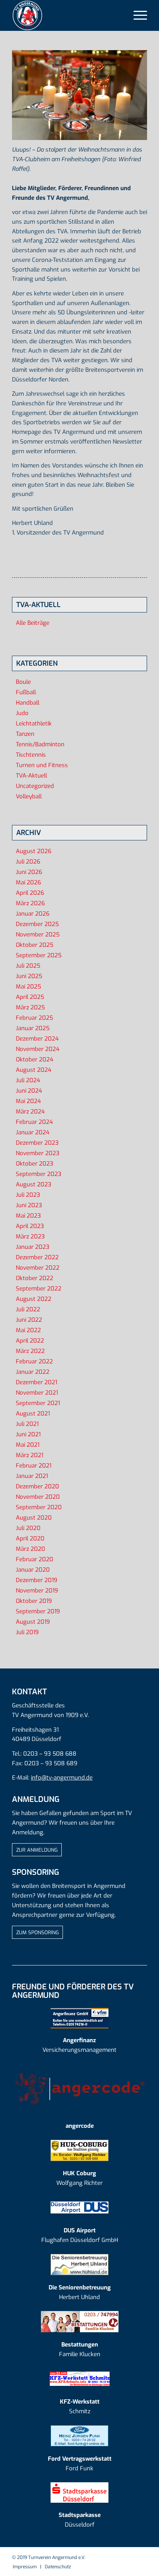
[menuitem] (136, 15)
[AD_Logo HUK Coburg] (79, 2150)
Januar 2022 (33, 1372)
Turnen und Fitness (42, 765)
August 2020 (34, 1518)
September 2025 (39, 955)
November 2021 (37, 1393)
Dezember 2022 (37, 1257)
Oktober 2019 (34, 1601)
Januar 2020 (33, 1570)
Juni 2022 (29, 1320)
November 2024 (38, 1049)
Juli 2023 (28, 1195)
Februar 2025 (34, 1018)
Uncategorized (35, 786)
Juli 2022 (28, 1309)
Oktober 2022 (35, 1278)
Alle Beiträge (33, 623)
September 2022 (39, 1289)
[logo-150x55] (79, 2089)
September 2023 (39, 1174)
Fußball (26, 692)
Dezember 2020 (37, 1486)
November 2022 (38, 1268)
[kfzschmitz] (80, 2379)
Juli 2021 (27, 1424)
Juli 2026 (28, 862)
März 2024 (30, 1112)
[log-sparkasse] (79, 2492)
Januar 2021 (32, 1476)
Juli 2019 (27, 1632)
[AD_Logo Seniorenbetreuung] (79, 2265)
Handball (28, 703)
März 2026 (30, 903)
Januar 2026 (33, 914)
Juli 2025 (28, 966)
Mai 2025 (28, 987)
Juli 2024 (28, 1080)
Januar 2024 (33, 1132)
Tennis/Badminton (40, 744)
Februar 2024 (34, 1122)
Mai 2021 (28, 1445)
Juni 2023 (29, 1205)
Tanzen (25, 734)
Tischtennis (31, 755)
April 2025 (30, 997)
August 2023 (34, 1184)
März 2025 (30, 1007)
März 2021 (30, 1455)
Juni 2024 (29, 1091)
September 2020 (39, 1507)
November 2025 (38, 935)
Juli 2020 (28, 1528)
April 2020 (30, 1539)
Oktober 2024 (35, 1059)
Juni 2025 (29, 976)
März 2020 (30, 1549)
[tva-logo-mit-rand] (66, 15)
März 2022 (30, 1351)
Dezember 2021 (36, 1382)
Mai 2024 (28, 1101)
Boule (23, 682)
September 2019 (38, 1611)
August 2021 (33, 1414)
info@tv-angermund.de (62, 1778)
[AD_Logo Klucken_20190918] (80, 2322)
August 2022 (34, 1299)
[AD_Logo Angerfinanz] (79, 2018)
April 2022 (30, 1341)
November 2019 (37, 1591)
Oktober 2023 (35, 1164)
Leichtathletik (34, 724)
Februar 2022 (34, 1361)
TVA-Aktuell (31, 776)
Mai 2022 (28, 1330)
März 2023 (30, 1237)
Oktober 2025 (35, 945)
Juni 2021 (28, 1434)
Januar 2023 (33, 1247)
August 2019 (33, 1622)
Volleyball (29, 796)
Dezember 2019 (36, 1580)
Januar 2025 (33, 1028)
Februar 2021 (34, 1466)
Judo (22, 713)
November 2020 (38, 1497)
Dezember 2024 (37, 1039)
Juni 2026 (29, 872)
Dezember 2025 (37, 924)
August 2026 (34, 851)
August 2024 (34, 1070)
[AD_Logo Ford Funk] (79, 2436)
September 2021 (38, 1403)
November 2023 (38, 1153)
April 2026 (30, 893)
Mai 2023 (28, 1216)
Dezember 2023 (37, 1143)
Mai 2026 (28, 882)
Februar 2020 (35, 1559)
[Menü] (136, 15)
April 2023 (30, 1226)
